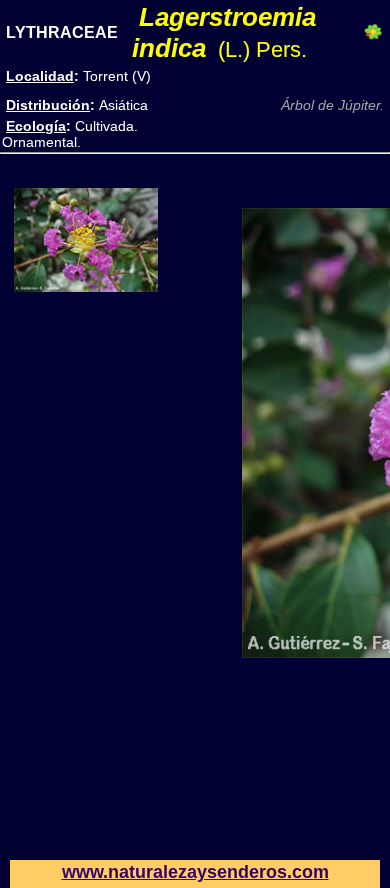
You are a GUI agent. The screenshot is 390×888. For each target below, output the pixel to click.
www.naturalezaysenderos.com (195, 872)
